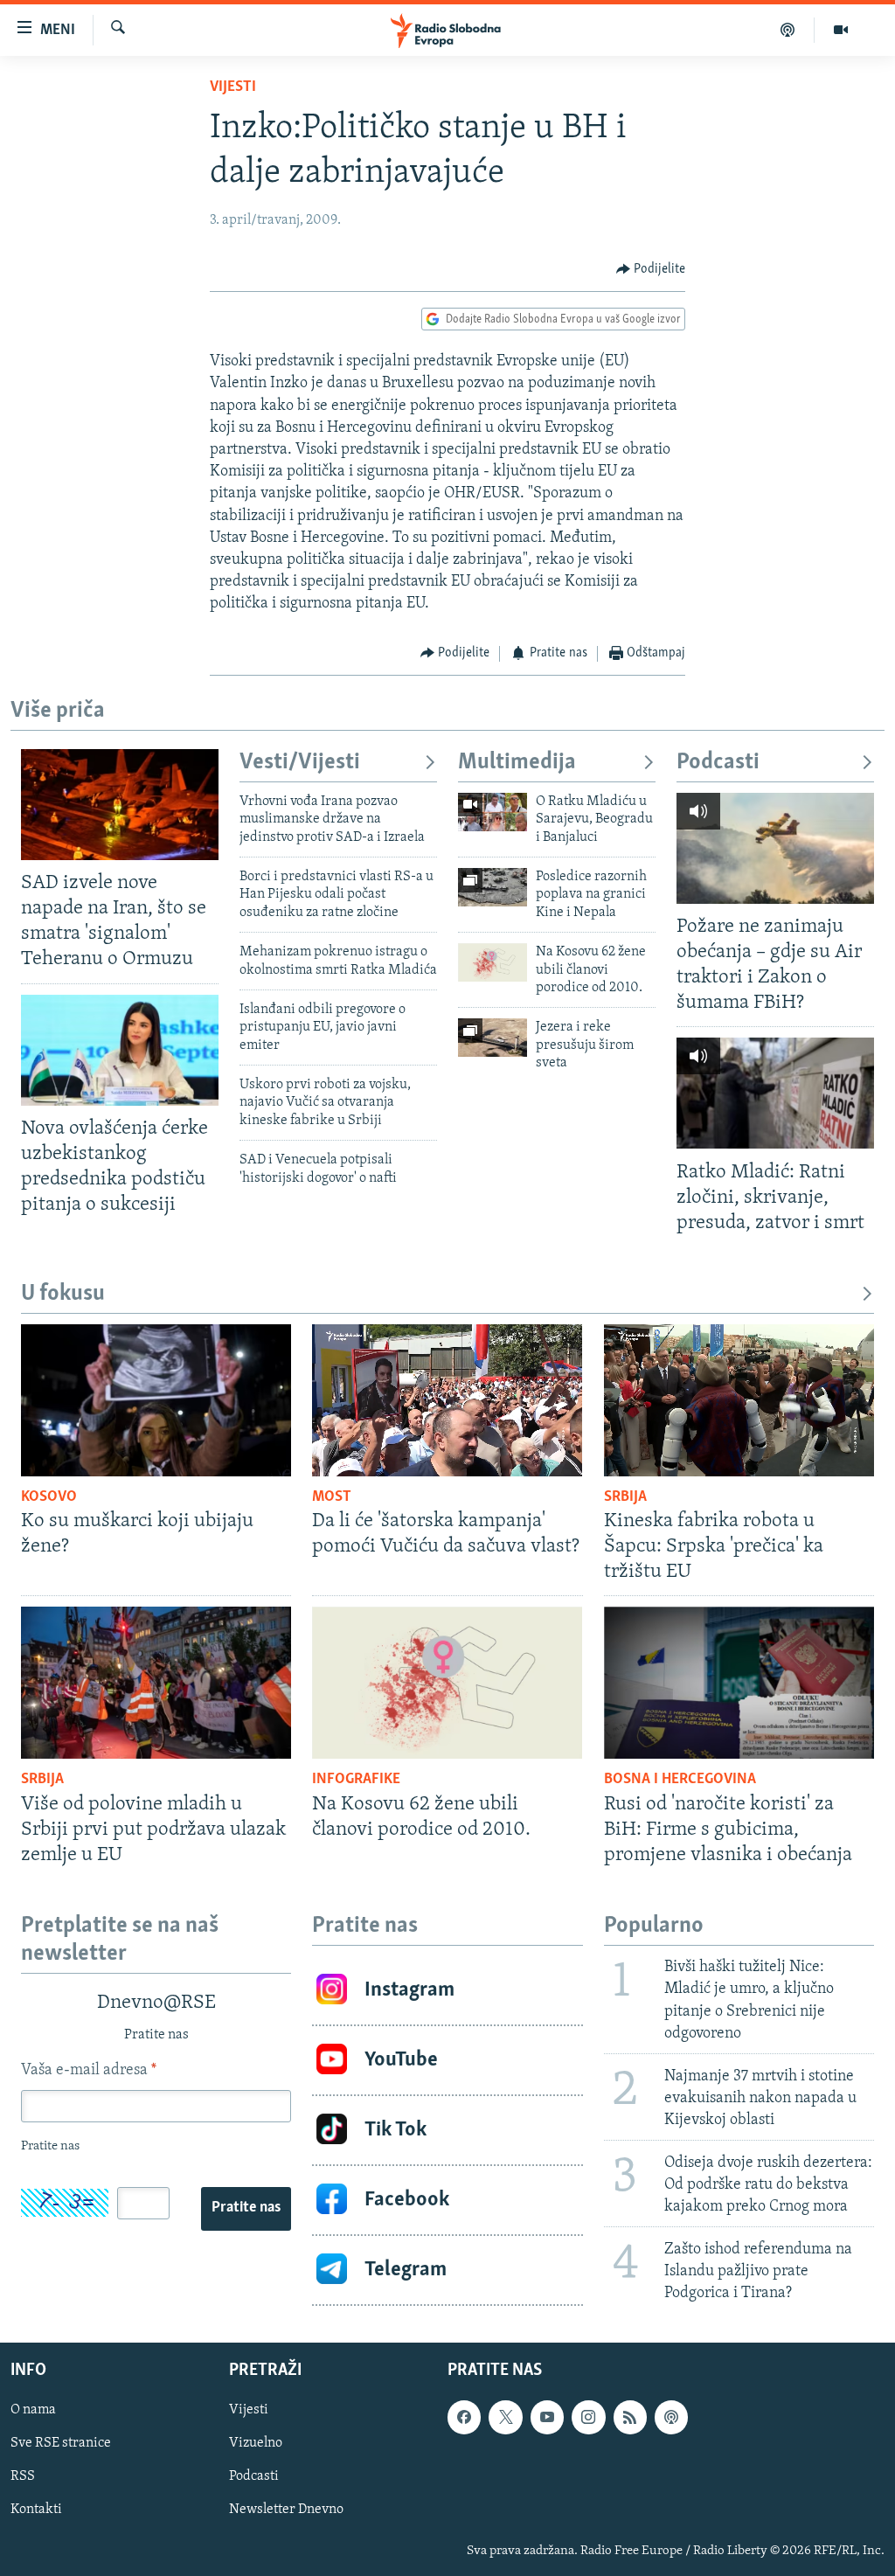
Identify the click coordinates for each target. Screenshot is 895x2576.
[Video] (841, 30)
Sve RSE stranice (61, 2444)
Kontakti (36, 2510)
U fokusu (63, 1294)
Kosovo (49, 1497)
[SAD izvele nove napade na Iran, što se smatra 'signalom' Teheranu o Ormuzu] (120, 805)
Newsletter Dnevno (286, 2510)
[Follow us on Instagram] (588, 2418)
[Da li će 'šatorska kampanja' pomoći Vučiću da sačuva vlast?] (447, 1400)
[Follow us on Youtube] (547, 2418)
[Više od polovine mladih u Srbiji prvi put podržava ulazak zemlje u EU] (156, 1683)
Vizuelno (256, 2444)
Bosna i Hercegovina (680, 1780)
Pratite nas (246, 2208)
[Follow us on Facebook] (464, 2418)
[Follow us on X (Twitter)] (505, 2418)
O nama (33, 2411)
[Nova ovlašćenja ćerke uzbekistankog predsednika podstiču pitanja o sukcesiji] (120, 1050)
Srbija (625, 1497)
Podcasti (718, 763)
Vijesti (233, 87)
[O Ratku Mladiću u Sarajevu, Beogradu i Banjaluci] (493, 812)
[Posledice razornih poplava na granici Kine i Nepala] (493, 887)
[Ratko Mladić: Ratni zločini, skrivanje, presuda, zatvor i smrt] (775, 1093)
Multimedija (517, 763)
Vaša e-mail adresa (89, 2071)
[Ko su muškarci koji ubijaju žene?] (156, 1400)
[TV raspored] (671, 2418)
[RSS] (630, 2418)
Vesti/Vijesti (300, 763)
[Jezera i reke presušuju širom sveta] (493, 1038)
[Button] (651, 269)
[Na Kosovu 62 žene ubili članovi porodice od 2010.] (493, 962)
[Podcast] (788, 30)
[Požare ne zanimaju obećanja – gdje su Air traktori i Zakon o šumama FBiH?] (775, 848)
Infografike (356, 1780)
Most (332, 1497)
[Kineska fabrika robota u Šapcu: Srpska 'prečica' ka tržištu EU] (739, 1400)
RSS (23, 2477)
